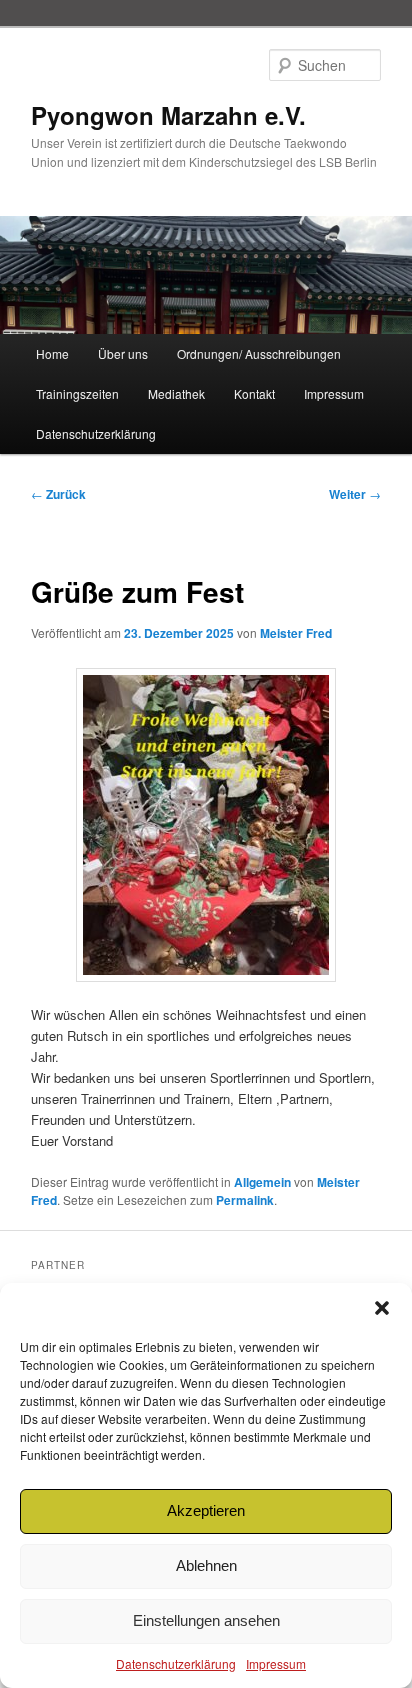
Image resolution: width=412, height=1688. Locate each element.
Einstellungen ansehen (206, 1620)
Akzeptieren (206, 1510)
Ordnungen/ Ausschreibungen (259, 353)
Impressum (276, 1663)
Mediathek (176, 393)
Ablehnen (206, 1565)
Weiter (355, 494)
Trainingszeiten (77, 393)
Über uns (123, 353)
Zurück (58, 494)
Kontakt (254, 393)
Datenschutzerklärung (176, 1663)
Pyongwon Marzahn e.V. (168, 115)
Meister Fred (296, 633)
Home (52, 353)
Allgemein (262, 1182)
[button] (382, 1308)
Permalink (245, 1200)
